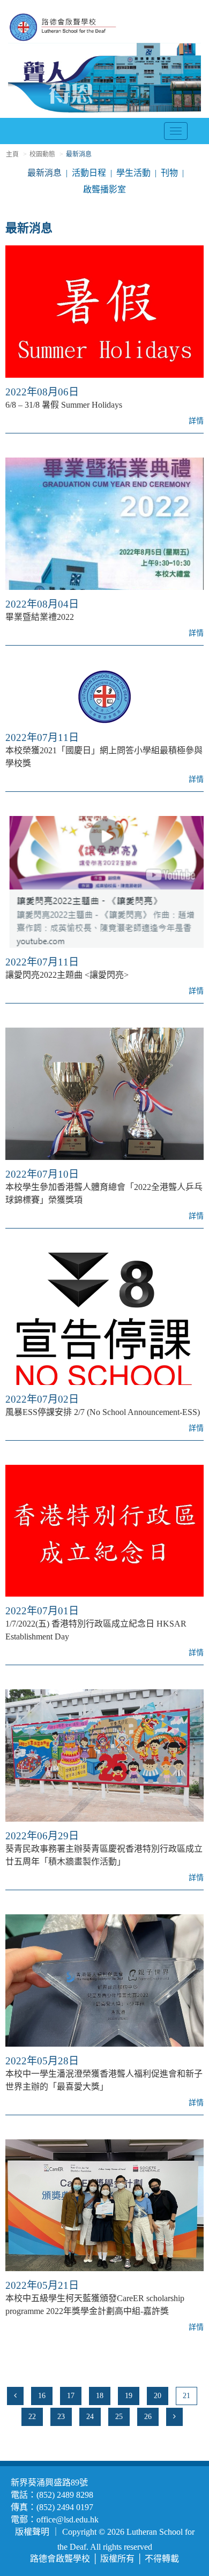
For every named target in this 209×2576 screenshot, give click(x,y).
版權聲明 (32, 2532)
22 (32, 2417)
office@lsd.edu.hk (68, 2519)
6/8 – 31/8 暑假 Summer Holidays (64, 405)
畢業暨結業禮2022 (40, 617)
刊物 (169, 173)
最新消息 (44, 173)
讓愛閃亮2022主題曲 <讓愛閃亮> (67, 975)
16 (42, 2396)
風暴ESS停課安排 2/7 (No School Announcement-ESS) (103, 1412)
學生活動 (133, 173)
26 (148, 2417)
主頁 (12, 154)
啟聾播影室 (104, 189)
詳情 (196, 421)
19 (129, 2396)
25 (119, 2417)
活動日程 (89, 173)
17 (71, 2396)
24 (90, 2417)
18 (100, 2396)
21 (186, 2396)
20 (158, 2396)
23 (61, 2417)
